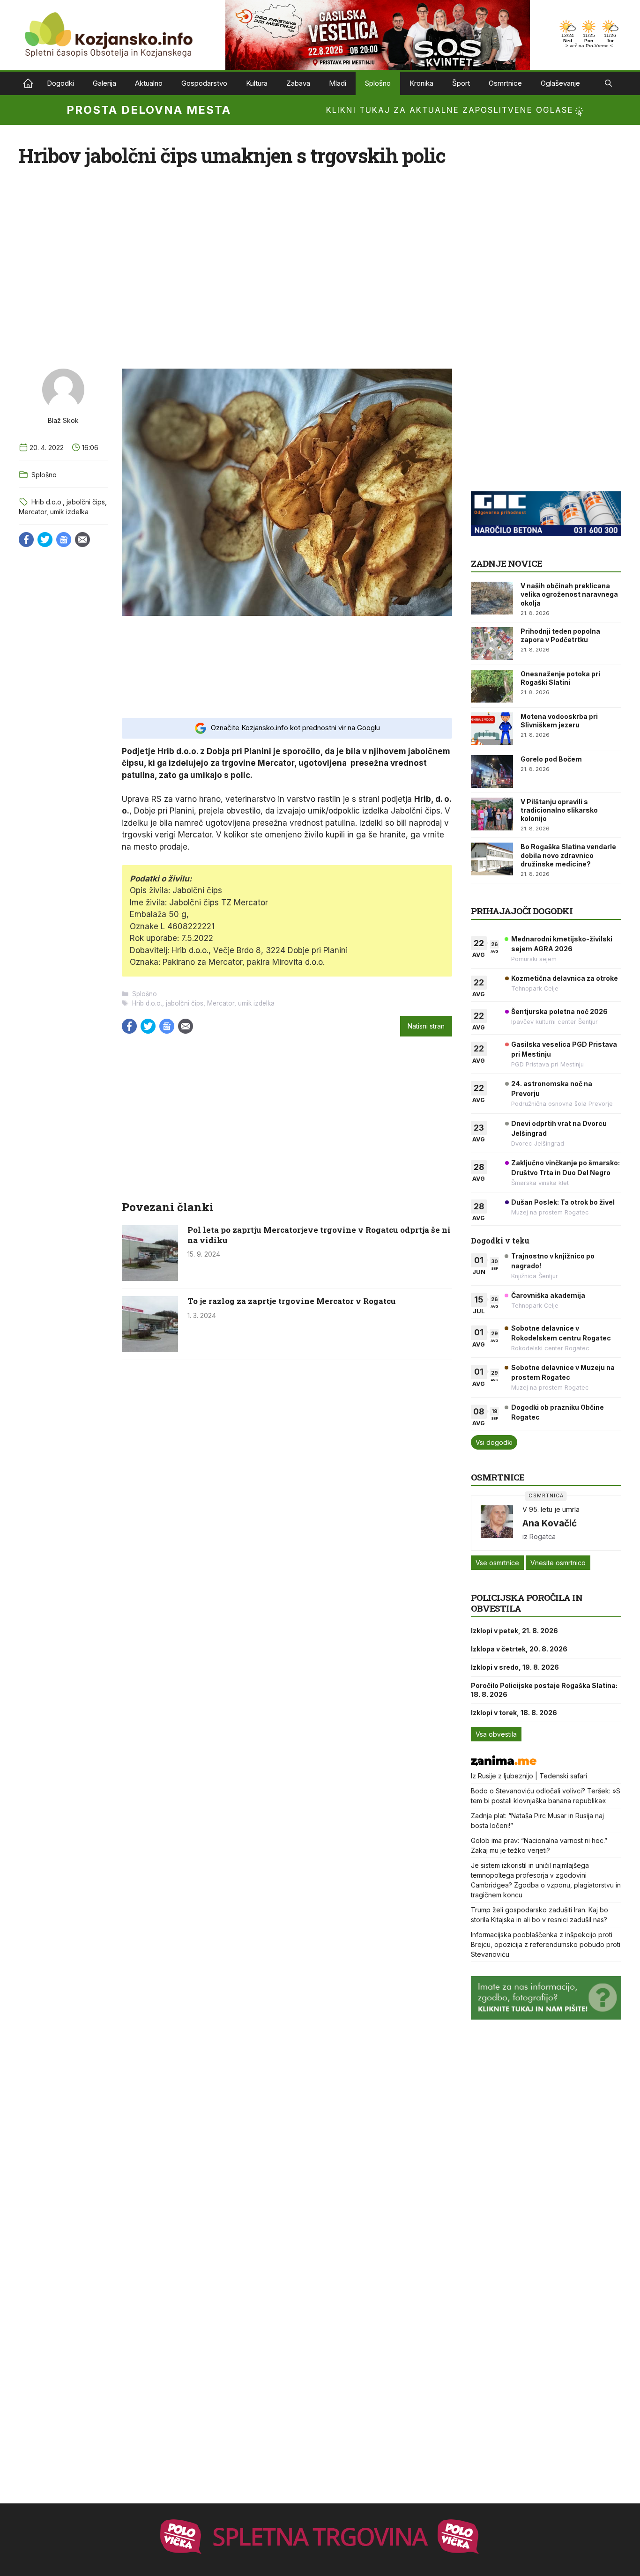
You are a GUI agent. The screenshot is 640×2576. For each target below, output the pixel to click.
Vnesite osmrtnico (558, 1563)
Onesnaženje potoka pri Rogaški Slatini (560, 678)
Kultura (257, 83)
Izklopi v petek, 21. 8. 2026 (514, 1631)
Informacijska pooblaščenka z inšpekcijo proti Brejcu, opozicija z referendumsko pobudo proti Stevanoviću (546, 1944)
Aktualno (149, 83)
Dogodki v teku (500, 1240)
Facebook (26, 540)
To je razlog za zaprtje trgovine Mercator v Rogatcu (292, 1301)
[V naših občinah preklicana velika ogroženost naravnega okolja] (492, 598)
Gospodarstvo (204, 83)
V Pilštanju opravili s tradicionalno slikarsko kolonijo (559, 810)
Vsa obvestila (496, 1734)
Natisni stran (426, 1026)
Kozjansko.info (28, 83)
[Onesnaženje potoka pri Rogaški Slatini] (492, 686)
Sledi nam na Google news (64, 540)
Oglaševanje (560, 83)
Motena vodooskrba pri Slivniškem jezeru (559, 721)
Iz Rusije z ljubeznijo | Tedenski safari (529, 1776)
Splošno (378, 83)
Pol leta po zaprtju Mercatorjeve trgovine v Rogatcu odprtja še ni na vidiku (319, 1235)
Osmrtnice (505, 83)
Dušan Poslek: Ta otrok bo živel (563, 1202)
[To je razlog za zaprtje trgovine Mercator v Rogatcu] (150, 1349)
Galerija (104, 83)
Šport (461, 83)
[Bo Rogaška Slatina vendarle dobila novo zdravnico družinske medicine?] (492, 859)
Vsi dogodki (494, 1442)
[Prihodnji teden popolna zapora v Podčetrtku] (492, 644)
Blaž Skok (63, 420)
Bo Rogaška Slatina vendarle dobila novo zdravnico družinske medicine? (568, 855)
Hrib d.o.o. (47, 502)
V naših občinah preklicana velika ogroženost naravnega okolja (569, 594)
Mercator (33, 512)
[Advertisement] (287, 666)
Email (82, 540)
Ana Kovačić (550, 1523)
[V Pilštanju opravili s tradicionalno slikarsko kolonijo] (492, 814)
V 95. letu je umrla (551, 1509)
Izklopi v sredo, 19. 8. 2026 (515, 1667)
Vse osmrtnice (497, 1563)
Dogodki (60, 83)
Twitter (45, 540)
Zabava (298, 83)
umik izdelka (69, 512)
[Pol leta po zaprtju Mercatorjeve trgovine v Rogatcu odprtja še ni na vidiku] (150, 1278)
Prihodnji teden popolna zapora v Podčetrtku (560, 635)
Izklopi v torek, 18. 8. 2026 (514, 1713)
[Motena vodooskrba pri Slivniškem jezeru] (492, 729)
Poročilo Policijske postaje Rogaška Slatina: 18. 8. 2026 (544, 1690)
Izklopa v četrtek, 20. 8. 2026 (519, 1649)
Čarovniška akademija (548, 1295)
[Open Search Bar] (608, 83)
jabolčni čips (86, 502)
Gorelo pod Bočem (551, 759)
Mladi (338, 83)
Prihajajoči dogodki (522, 911)
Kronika (421, 83)
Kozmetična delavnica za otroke (565, 978)
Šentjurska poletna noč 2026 (559, 1011)
